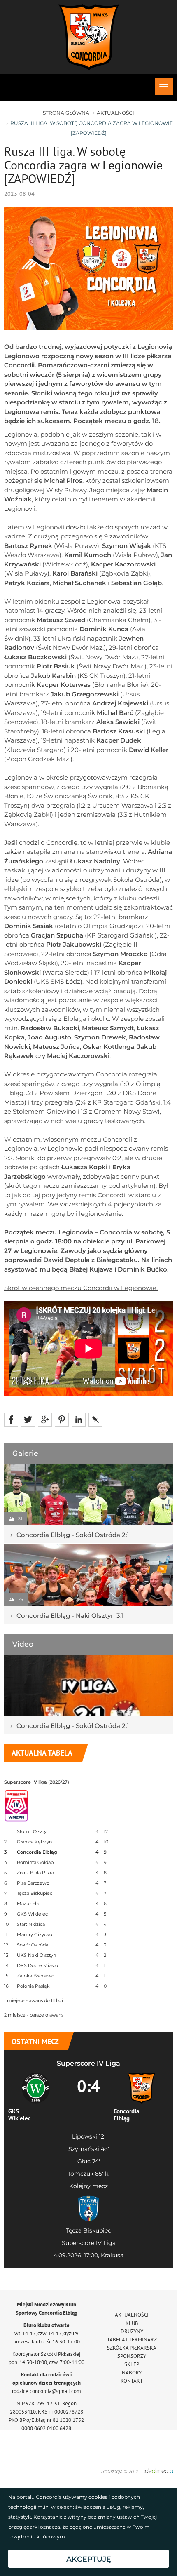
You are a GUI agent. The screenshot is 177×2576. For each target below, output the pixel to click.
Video (23, 1644)
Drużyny (132, 2331)
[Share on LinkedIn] (79, 1419)
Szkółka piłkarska (132, 2348)
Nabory (132, 2373)
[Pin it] (62, 1419)
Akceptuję (89, 2559)
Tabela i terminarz (132, 2340)
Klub (132, 2323)
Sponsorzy (132, 2356)
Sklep (132, 2364)
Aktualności (115, 113)
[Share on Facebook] (11, 1419)
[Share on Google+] (45, 1419)
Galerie (25, 1453)
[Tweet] (28, 1419)
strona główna (66, 113)
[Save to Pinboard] (95, 1419)
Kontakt (132, 2381)
